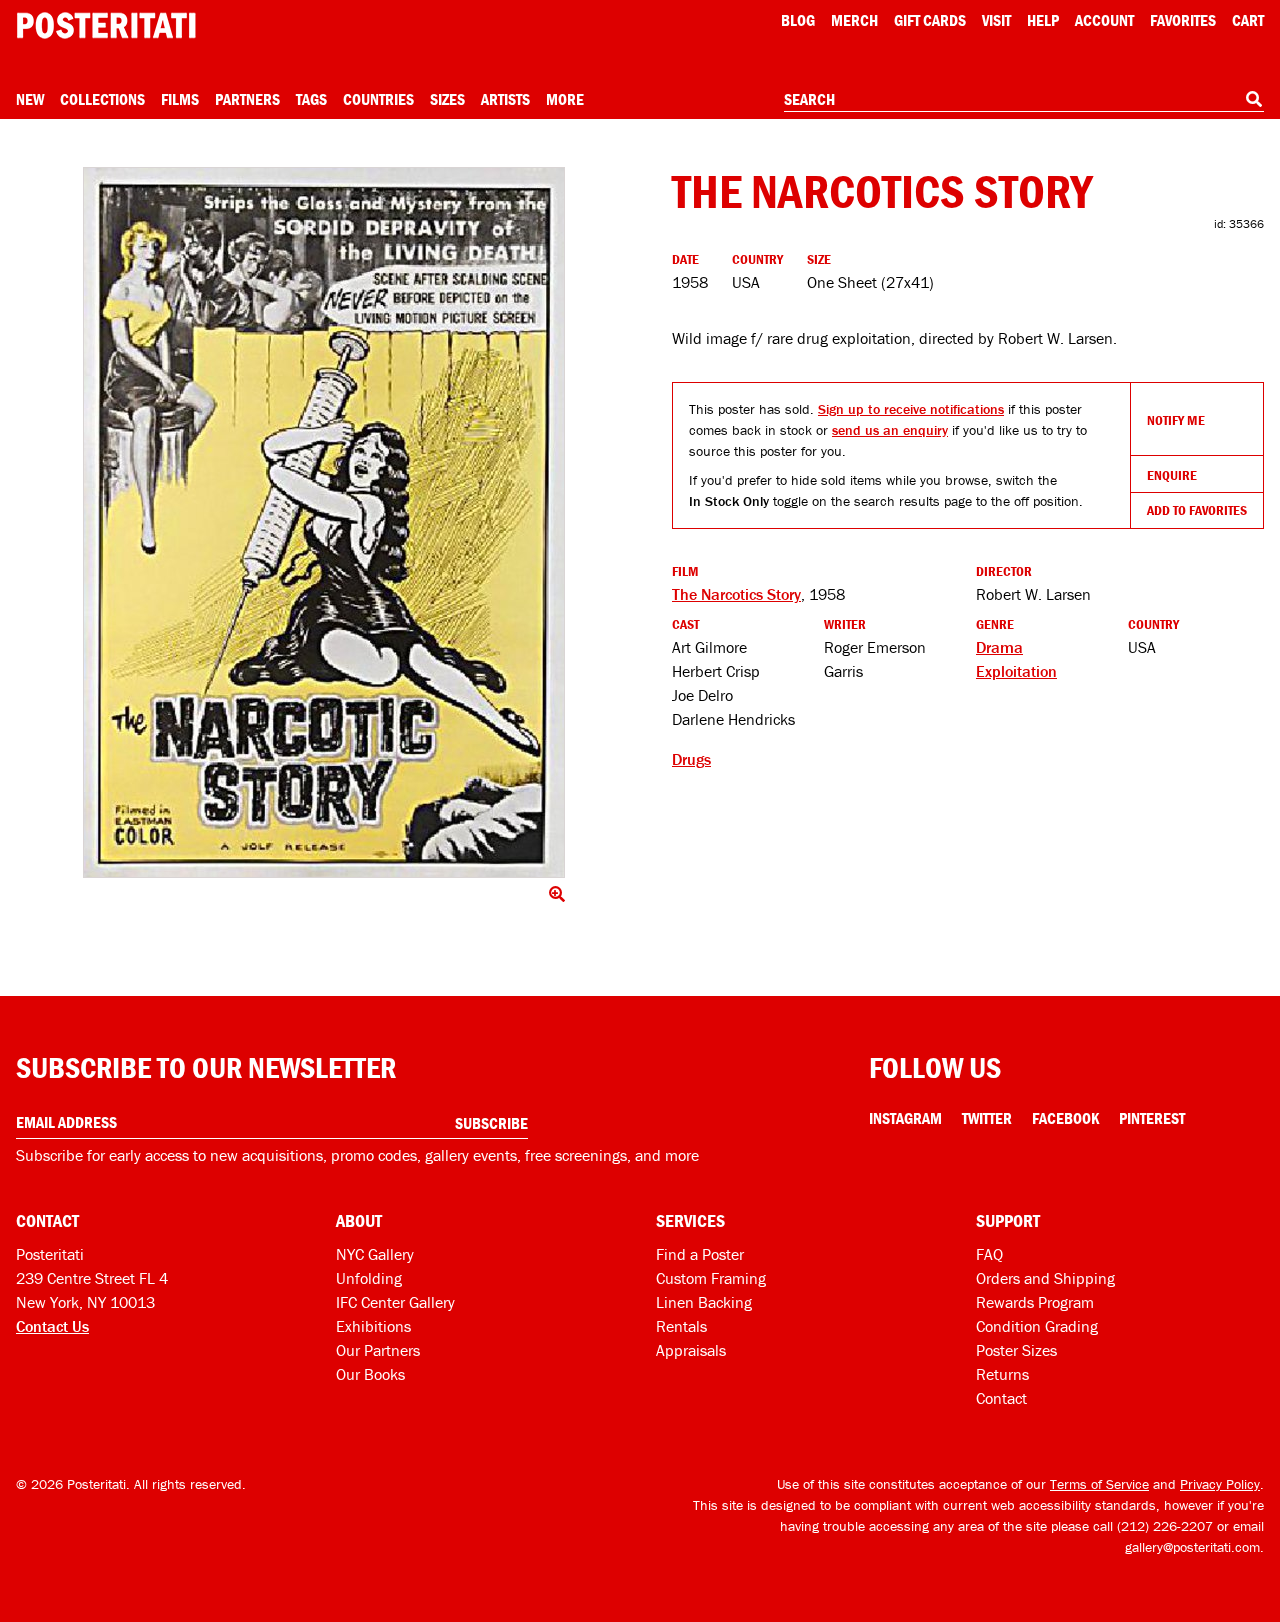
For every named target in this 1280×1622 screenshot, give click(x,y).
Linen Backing (704, 1302)
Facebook (1065, 1118)
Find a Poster (700, 1254)
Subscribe (491, 1123)
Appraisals (691, 1350)
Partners (247, 99)
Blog (798, 20)
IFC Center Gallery (395, 1302)
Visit (996, 20)
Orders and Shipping (1045, 1278)
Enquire (1172, 475)
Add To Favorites (1197, 510)
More (565, 99)
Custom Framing (711, 1278)
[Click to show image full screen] (324, 522)
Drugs (691, 759)
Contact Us (52, 1326)
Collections (102, 99)
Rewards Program (1035, 1302)
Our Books (370, 1374)
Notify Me (1176, 420)
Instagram (905, 1118)
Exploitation (1016, 671)
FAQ (989, 1254)
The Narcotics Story (736, 594)
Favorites (1183, 20)
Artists (505, 99)
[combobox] (1024, 100)
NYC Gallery (375, 1254)
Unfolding (369, 1278)
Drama (999, 647)
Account (1104, 20)
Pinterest (1152, 1118)
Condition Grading (1037, 1326)
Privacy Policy (1220, 1484)
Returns (1002, 1374)
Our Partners (378, 1350)
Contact (1001, 1398)
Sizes (447, 99)
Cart (1248, 20)
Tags (311, 99)
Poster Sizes (1016, 1350)
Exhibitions (373, 1326)
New (30, 99)
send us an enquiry (890, 430)
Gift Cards (930, 20)
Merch (854, 20)
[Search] (1254, 99)
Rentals (681, 1326)
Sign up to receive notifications (911, 409)
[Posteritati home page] (106, 25)
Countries (378, 99)
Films (180, 99)
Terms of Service (1099, 1484)
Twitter (987, 1118)
